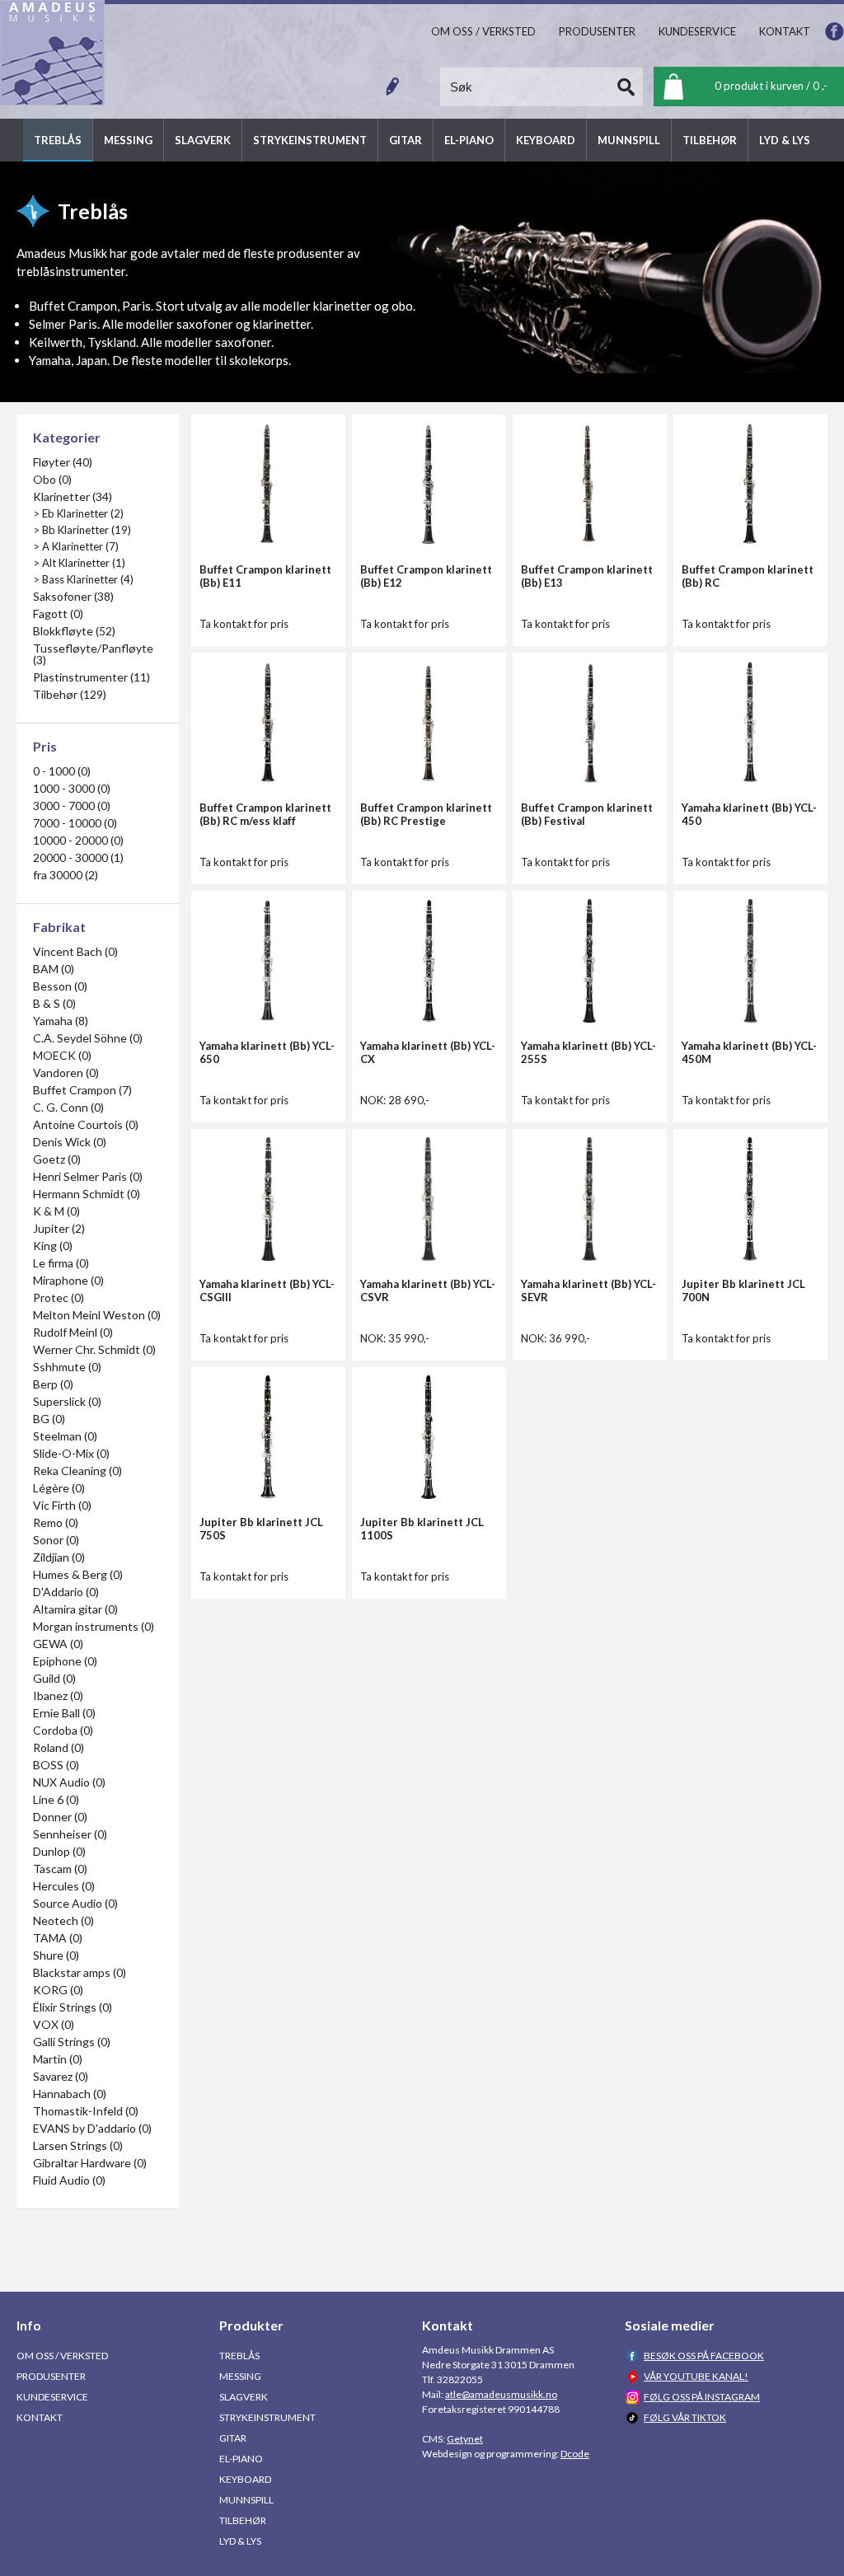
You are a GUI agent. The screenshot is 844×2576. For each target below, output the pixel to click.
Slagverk (244, 2397)
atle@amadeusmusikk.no (501, 2394)
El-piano (241, 2459)
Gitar (233, 2438)
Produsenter (51, 2376)
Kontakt (40, 2417)
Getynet (465, 2439)
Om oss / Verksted (62, 2356)
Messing (240, 2376)
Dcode (575, 2454)
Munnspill (246, 2500)
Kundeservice (52, 2397)
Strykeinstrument (267, 2417)
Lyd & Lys (240, 2541)
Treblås (239, 2356)
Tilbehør (243, 2520)
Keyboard (245, 2479)
